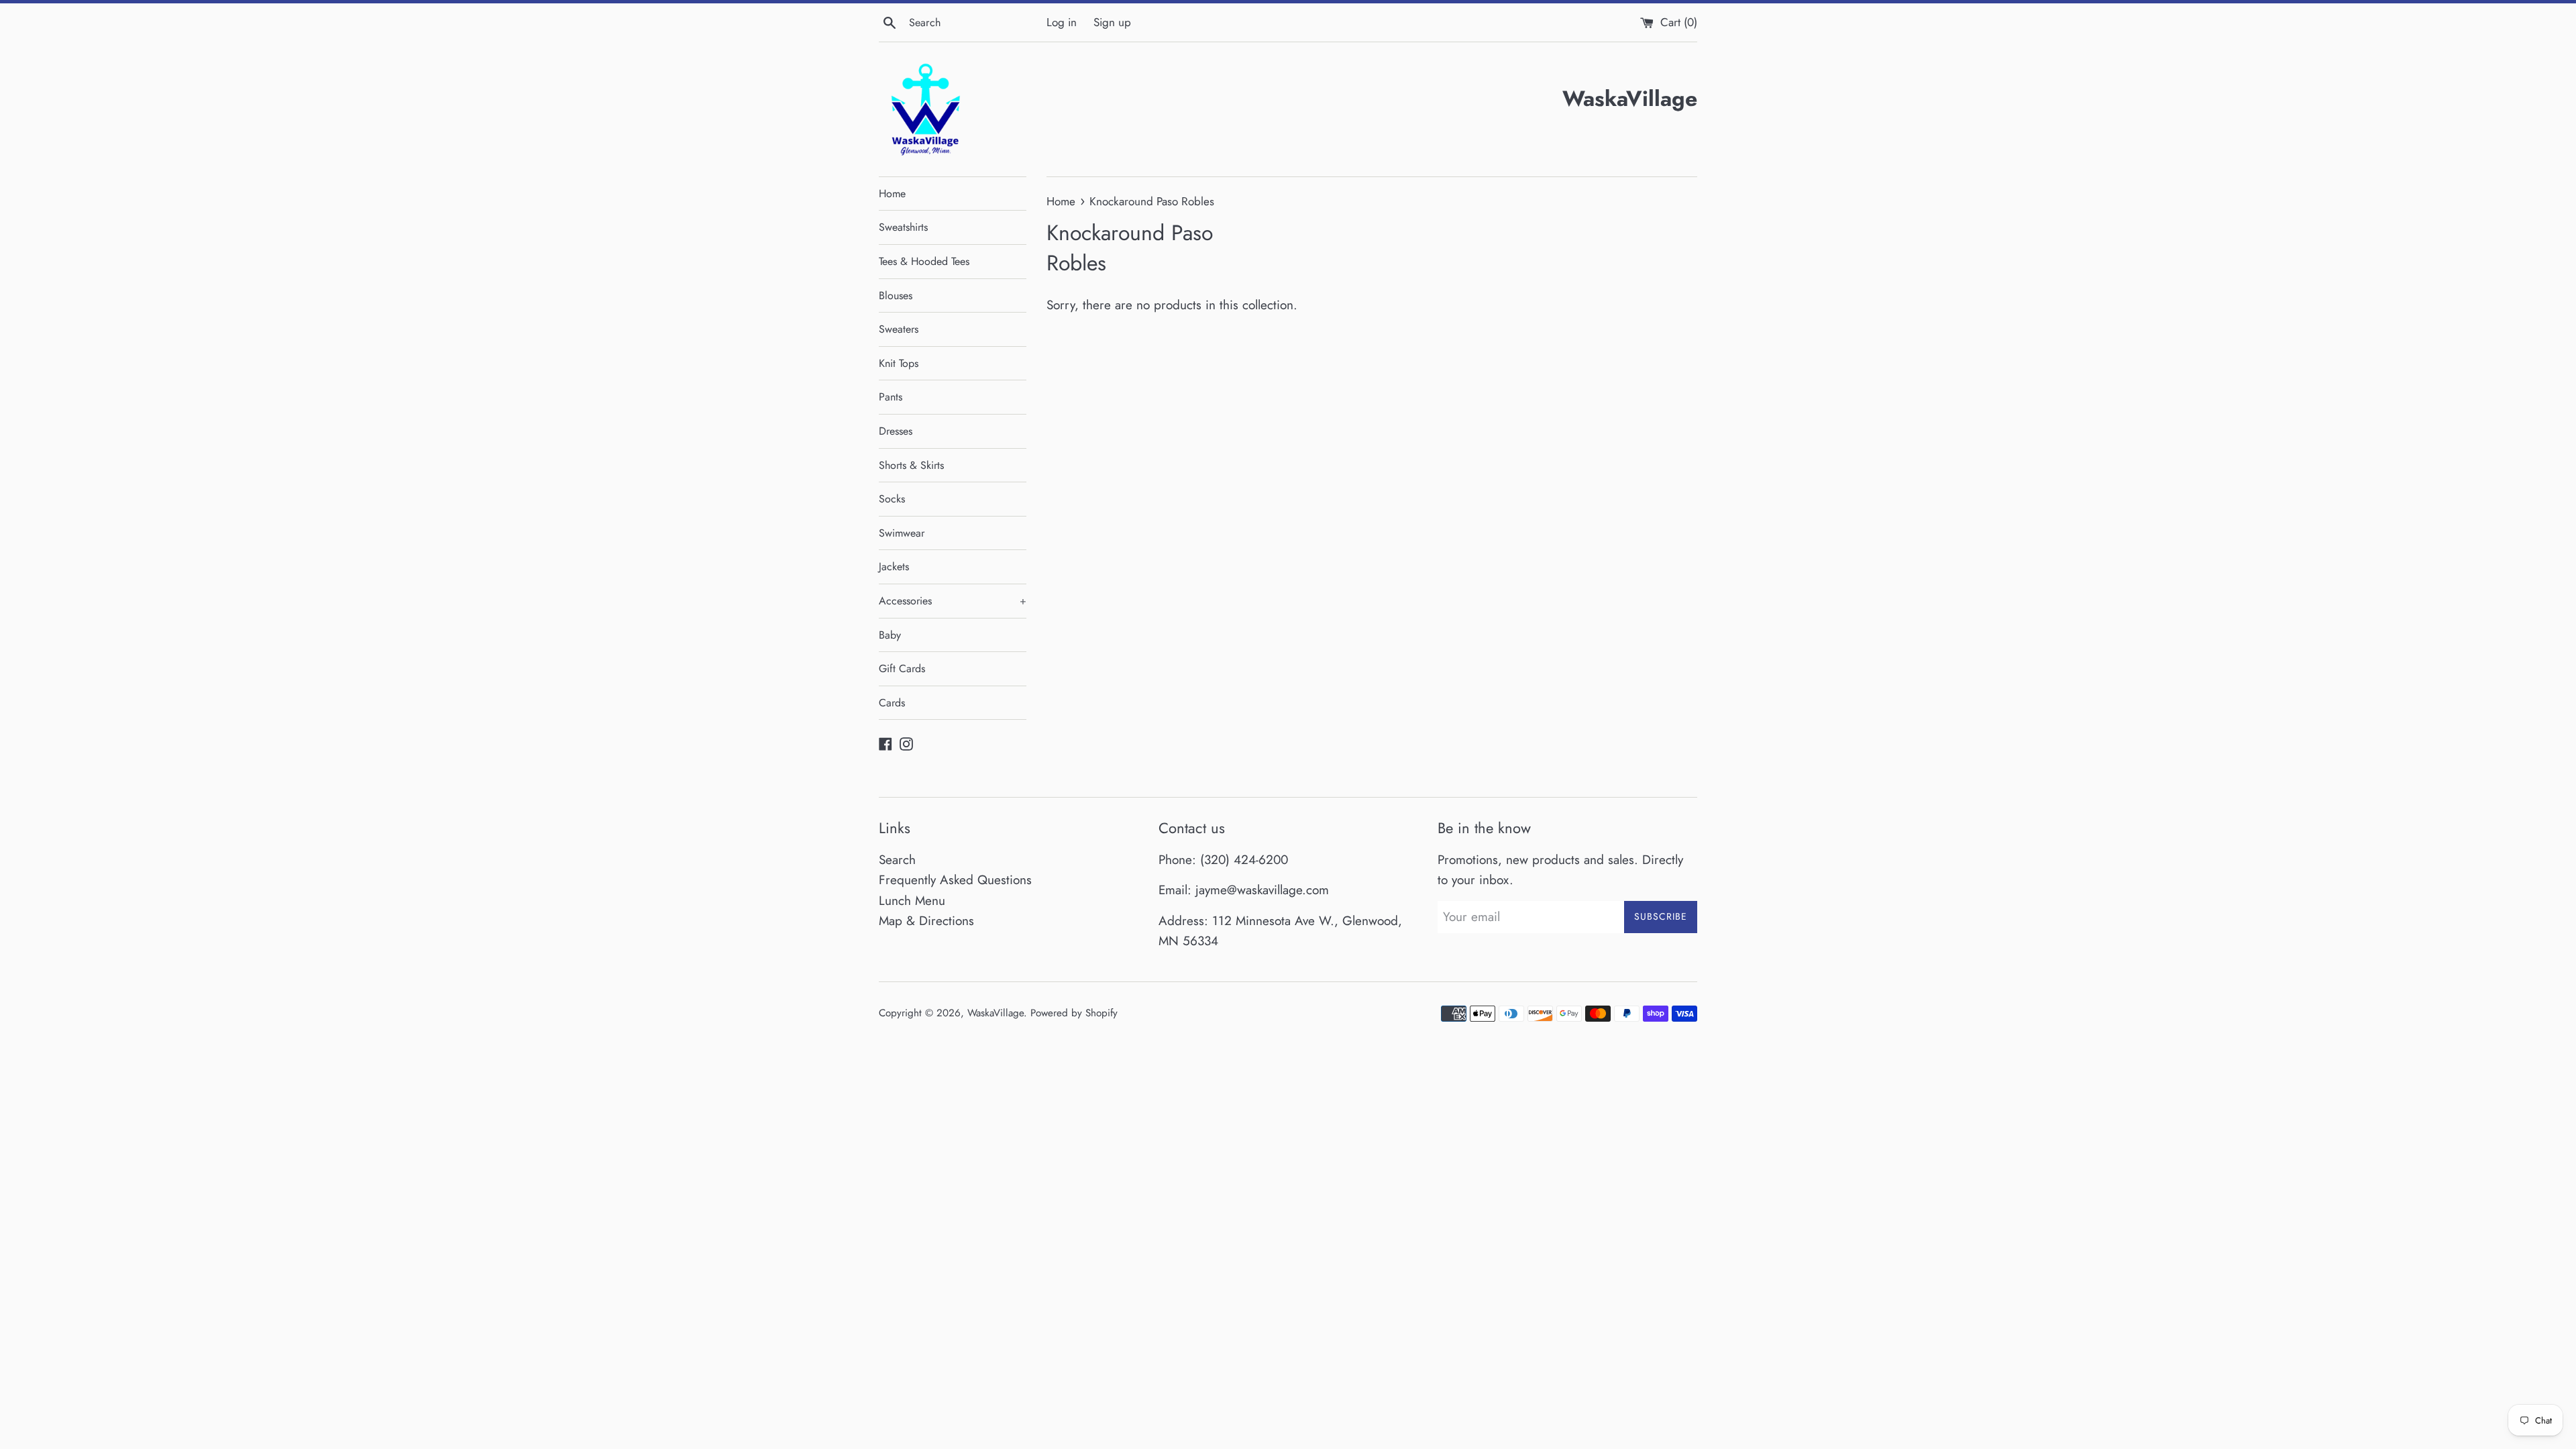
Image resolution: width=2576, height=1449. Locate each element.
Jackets (894, 567)
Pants (891, 397)
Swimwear (902, 533)
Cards (892, 703)
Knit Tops (899, 363)
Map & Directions (926, 921)
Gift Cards (902, 668)
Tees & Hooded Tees (924, 261)
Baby (890, 635)
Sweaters (899, 329)
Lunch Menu (912, 901)
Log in (1062, 22)
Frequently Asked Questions (955, 880)
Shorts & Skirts (911, 465)
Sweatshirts (903, 227)
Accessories (953, 601)
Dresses (896, 431)
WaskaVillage (996, 1013)
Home (892, 194)
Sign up (1112, 22)
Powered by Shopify (1074, 1013)
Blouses (896, 296)
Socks (892, 499)
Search (897, 860)
